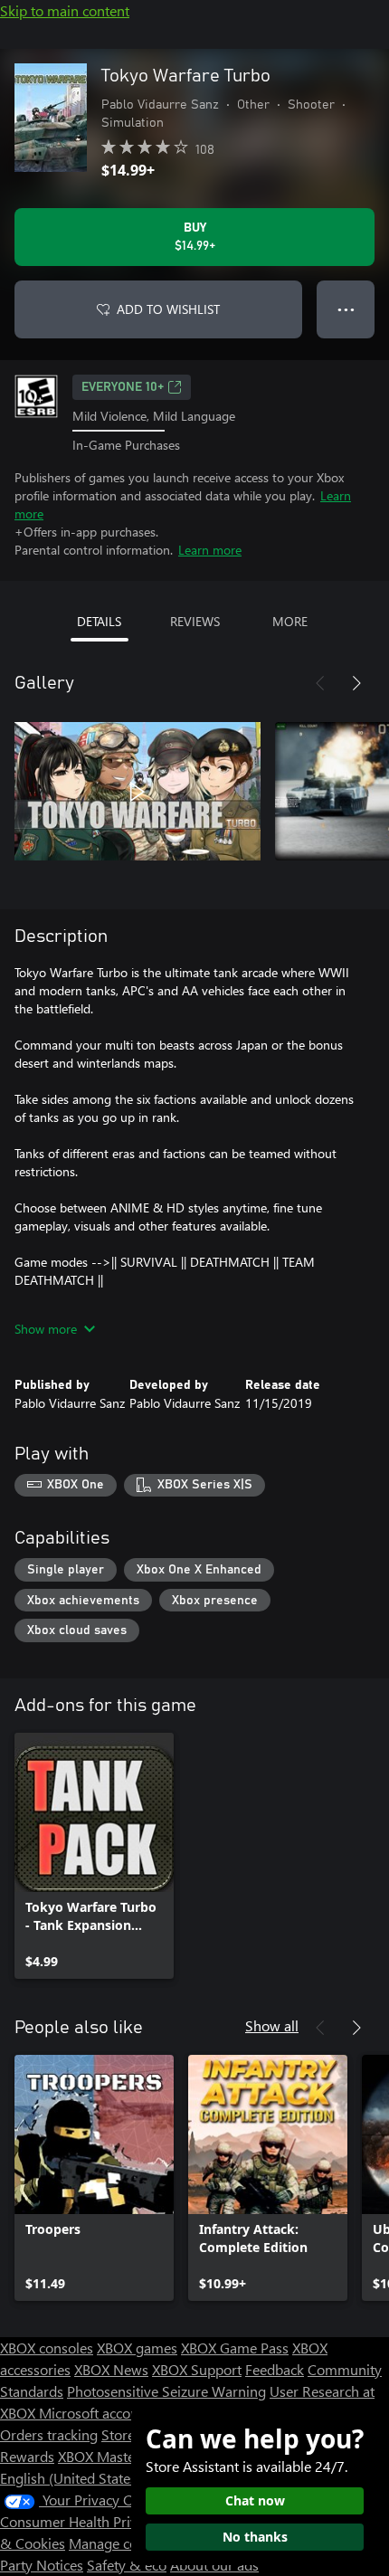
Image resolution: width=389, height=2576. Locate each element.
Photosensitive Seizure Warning (166, 2391)
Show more (46, 1329)
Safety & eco (127, 2565)
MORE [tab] (290, 621)
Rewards (27, 2456)
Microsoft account (95, 2413)
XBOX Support (197, 2369)
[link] (94, 1856)
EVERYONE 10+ (123, 387)
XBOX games (137, 2348)
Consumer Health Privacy (79, 2521)
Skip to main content (65, 10)
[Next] (356, 683)
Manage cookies (119, 2543)
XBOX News (111, 2369)
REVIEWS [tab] (195, 621)
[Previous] (320, 683)
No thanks (255, 2537)
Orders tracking (49, 2434)
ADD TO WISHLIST (168, 309)
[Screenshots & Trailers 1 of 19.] (138, 792)
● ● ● (346, 309)
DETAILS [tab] (99, 621)
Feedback (275, 2369)
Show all (272, 2025)
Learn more (210, 550)
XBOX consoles (47, 2348)
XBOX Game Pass (235, 2348)
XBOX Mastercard (113, 2456)
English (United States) (71, 2478)
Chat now (255, 2500)
